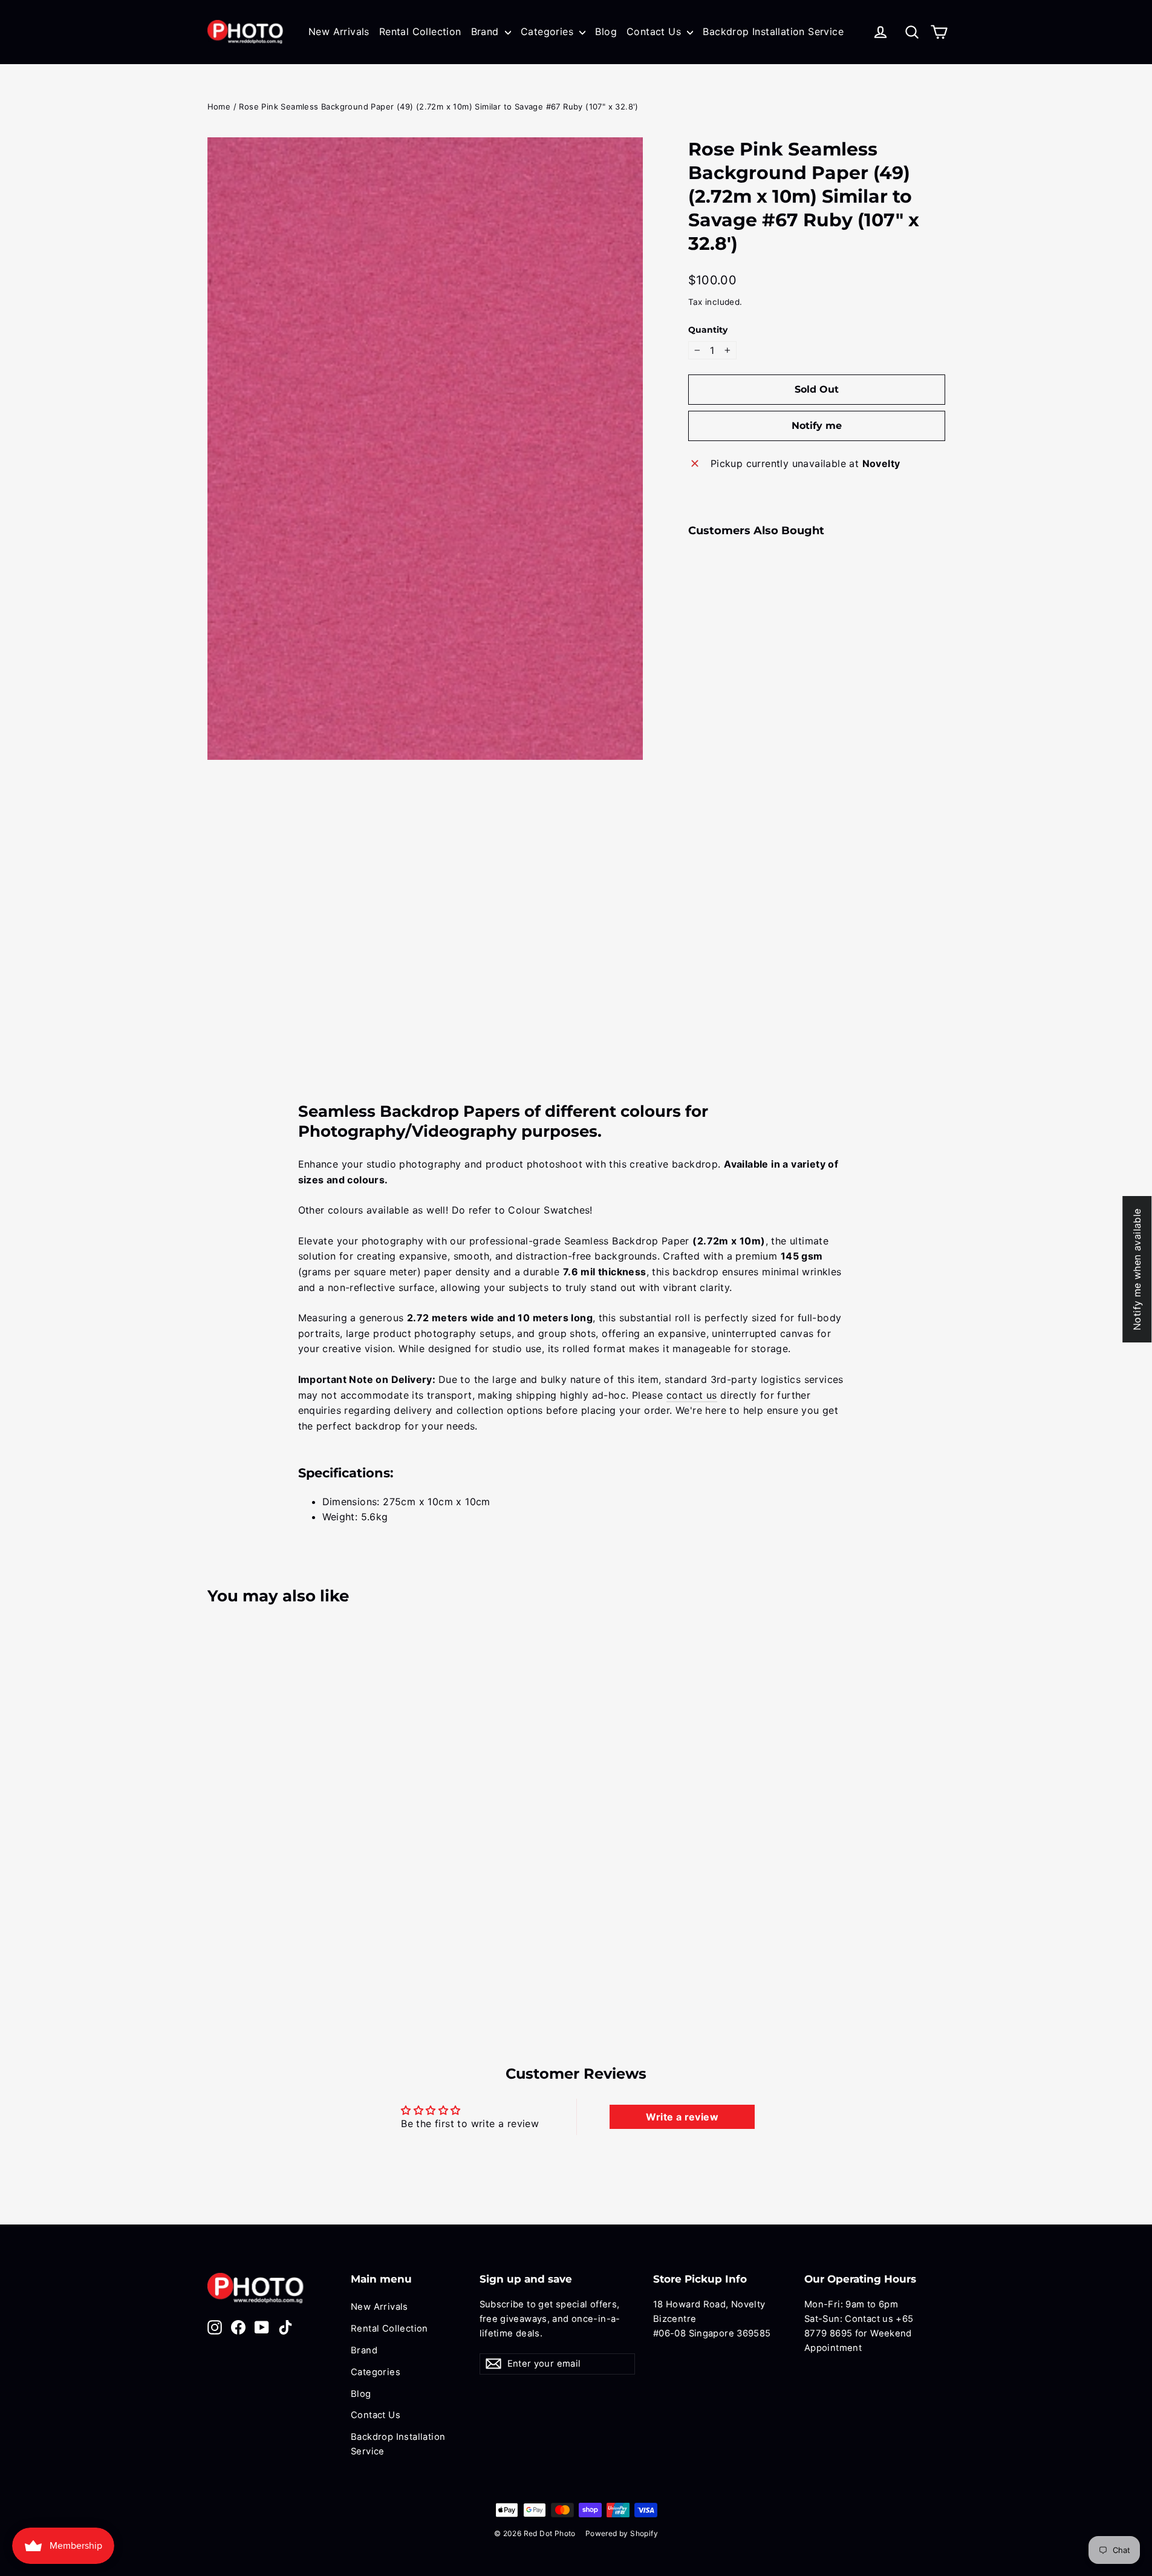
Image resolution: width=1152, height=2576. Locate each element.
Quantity (708, 330)
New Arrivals (339, 31)
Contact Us (655, 31)
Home (219, 106)
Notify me (817, 426)
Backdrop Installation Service (773, 31)
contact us (692, 1395)
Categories (548, 31)
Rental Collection (420, 31)
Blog (606, 31)
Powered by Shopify (622, 2533)
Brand (487, 31)
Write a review (682, 2117)
